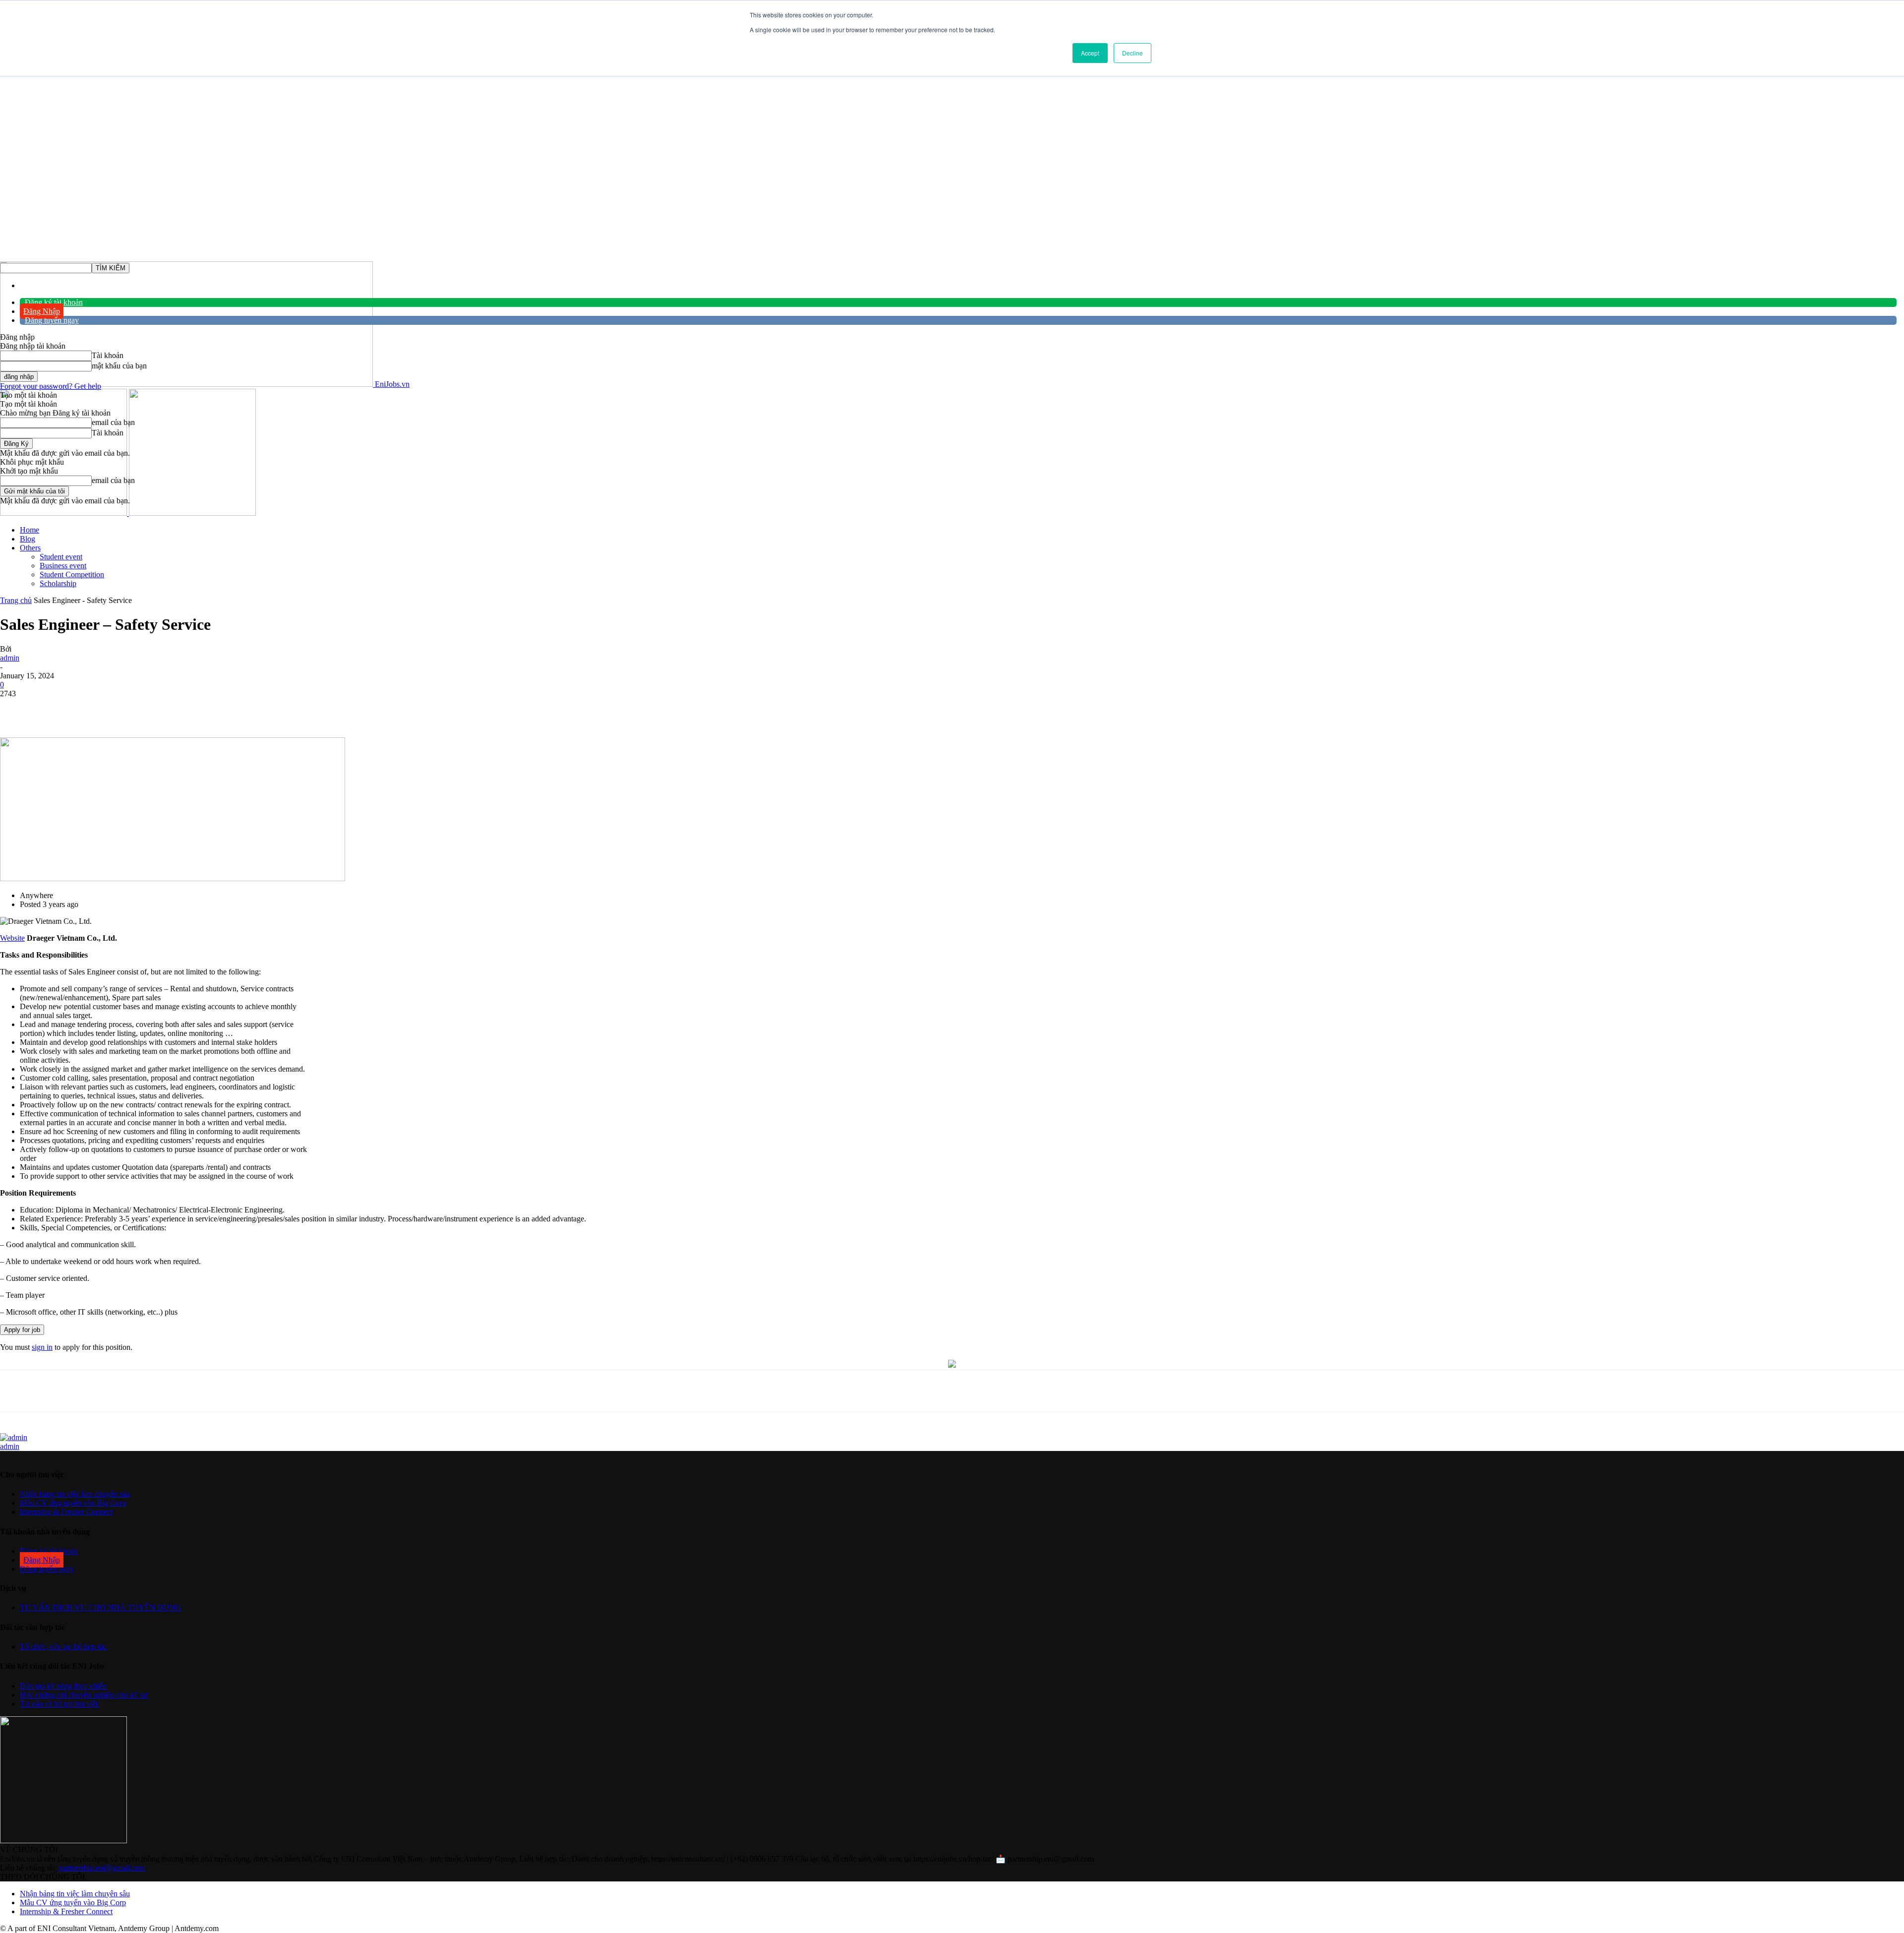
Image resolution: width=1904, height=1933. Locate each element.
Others (30, 548)
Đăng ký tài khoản (54, 302)
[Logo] (64, 513)
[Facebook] (89, 709)
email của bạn (113, 422)
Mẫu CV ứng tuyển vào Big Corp (73, 1503)
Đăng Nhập (42, 311)
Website (12, 938)
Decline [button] (1132, 53)
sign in (42, 1347)
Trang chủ (16, 600)
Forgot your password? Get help (51, 386)
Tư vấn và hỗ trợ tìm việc (59, 1704)
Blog (28, 539)
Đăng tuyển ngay (52, 320)
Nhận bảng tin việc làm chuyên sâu (75, 1494)
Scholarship (58, 583)
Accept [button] (1090, 53)
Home (30, 530)
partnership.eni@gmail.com (102, 1868)
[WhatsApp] (196, 709)
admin (10, 658)
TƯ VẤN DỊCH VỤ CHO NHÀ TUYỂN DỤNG (100, 1607)
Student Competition (72, 574)
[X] (125, 709)
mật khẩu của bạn (119, 366)
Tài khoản (108, 355)
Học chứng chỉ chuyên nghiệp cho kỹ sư (84, 1695)
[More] (233, 709)
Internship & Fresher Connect (66, 1512)
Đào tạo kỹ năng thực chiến (63, 1686)
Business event (63, 566)
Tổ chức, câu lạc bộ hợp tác (63, 1647)
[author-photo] (14, 1437)
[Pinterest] (161, 709)
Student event (61, 557)
